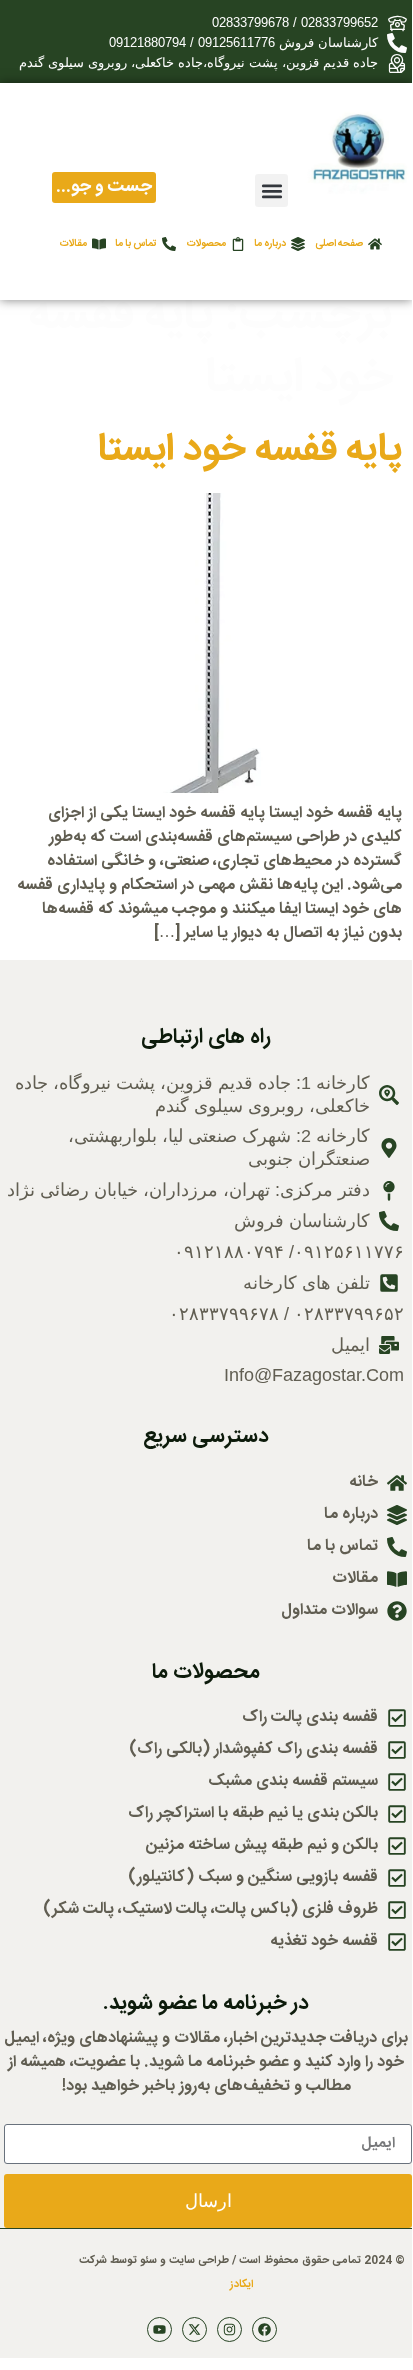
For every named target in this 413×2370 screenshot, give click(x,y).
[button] (271, 190)
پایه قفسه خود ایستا (249, 451)
